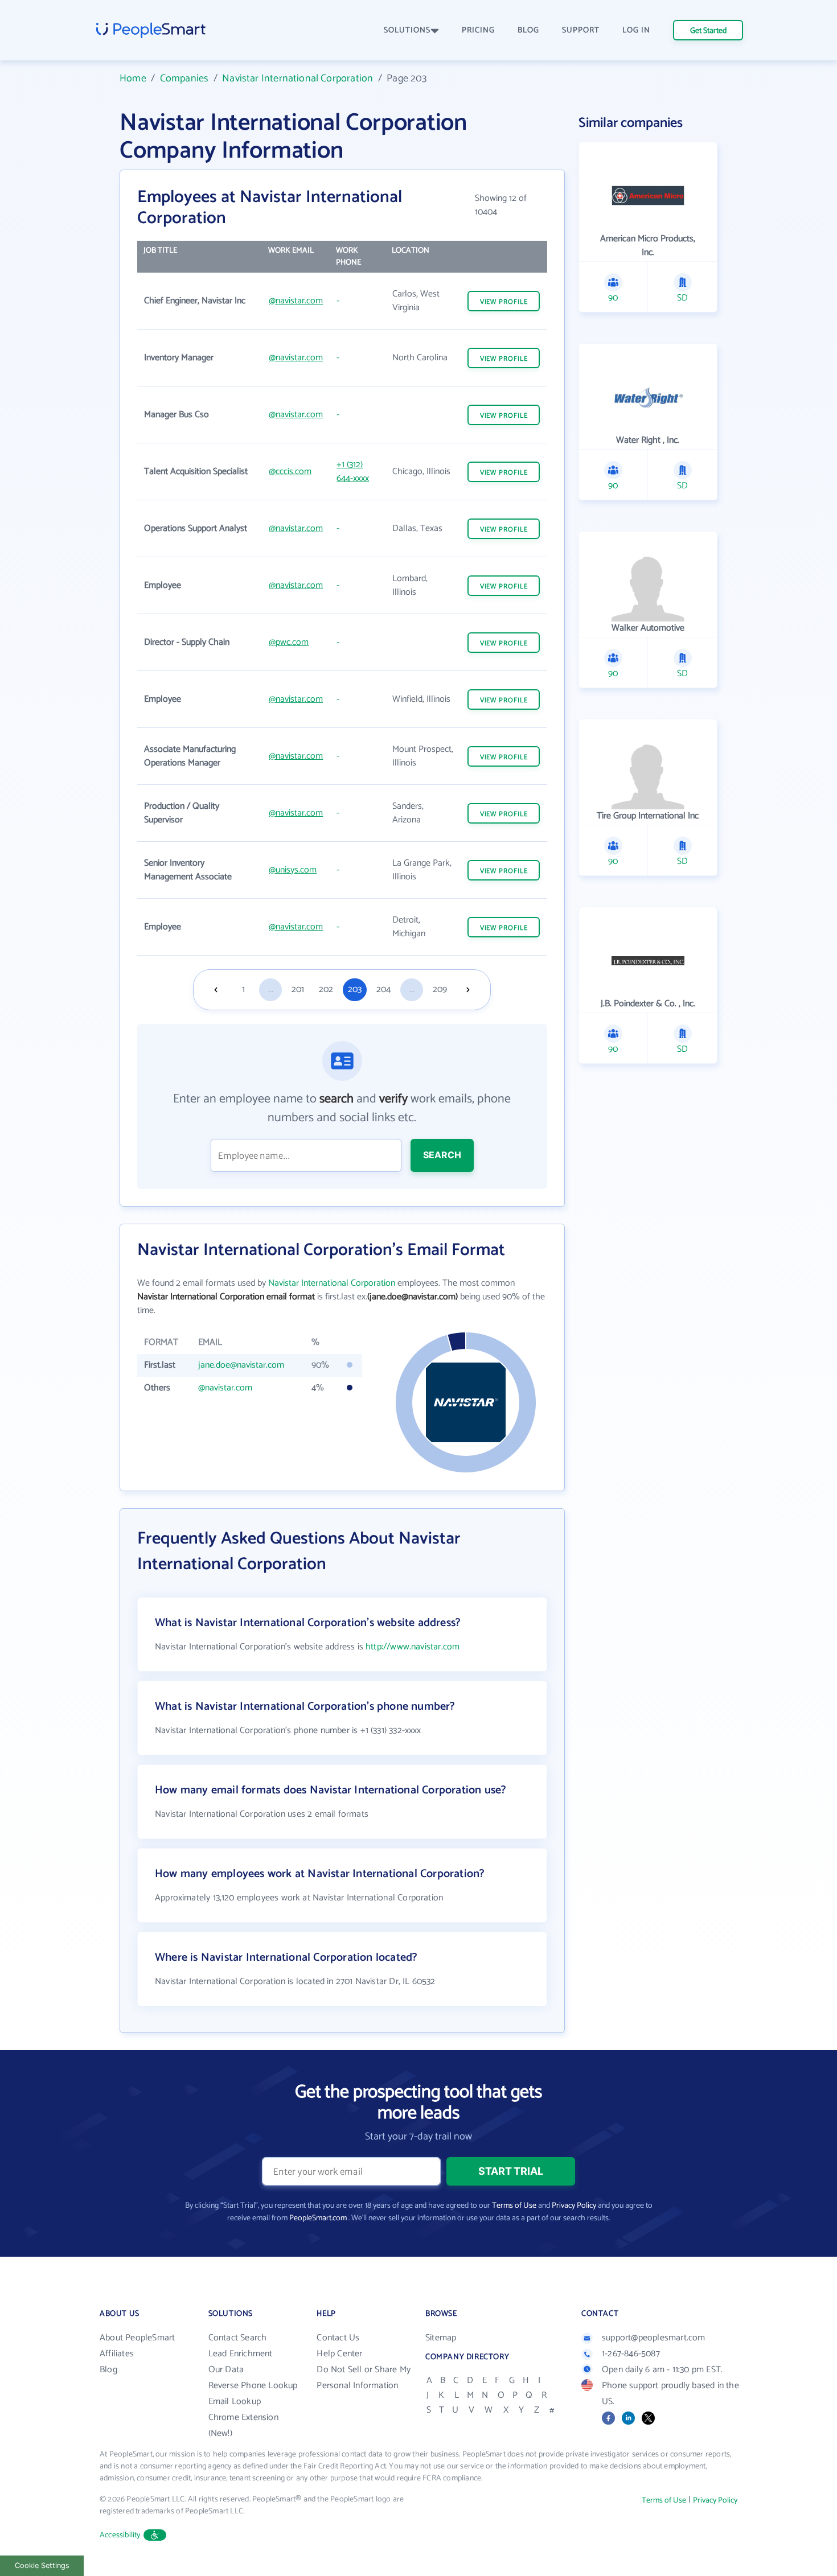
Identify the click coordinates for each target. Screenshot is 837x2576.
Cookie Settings (42, 2565)
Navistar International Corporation (298, 79)
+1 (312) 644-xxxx (353, 472)
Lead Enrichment (241, 2354)
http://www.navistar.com (413, 1647)
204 (383, 989)
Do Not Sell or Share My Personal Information (364, 2378)
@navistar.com (296, 301)
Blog (108, 2370)
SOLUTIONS (407, 30)
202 (326, 989)
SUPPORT (581, 30)
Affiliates (117, 2354)
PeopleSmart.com (318, 2218)
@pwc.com (289, 642)
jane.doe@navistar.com (241, 1365)
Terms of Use (514, 2206)
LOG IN (636, 30)
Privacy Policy (574, 2206)
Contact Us (338, 2338)
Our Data (226, 2370)
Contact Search (238, 2338)
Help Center (339, 2354)
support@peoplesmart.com (654, 2338)
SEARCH (442, 1155)
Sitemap (441, 2338)
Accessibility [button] (120, 2535)
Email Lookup (235, 2402)
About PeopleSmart (137, 2338)
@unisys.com (293, 870)
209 (440, 989)
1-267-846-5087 (631, 2354)
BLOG (528, 30)
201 (298, 989)
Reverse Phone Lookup (253, 2386)
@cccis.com (290, 472)
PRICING (478, 30)
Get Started (708, 31)
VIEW (504, 302)
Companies (184, 79)
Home (133, 79)
